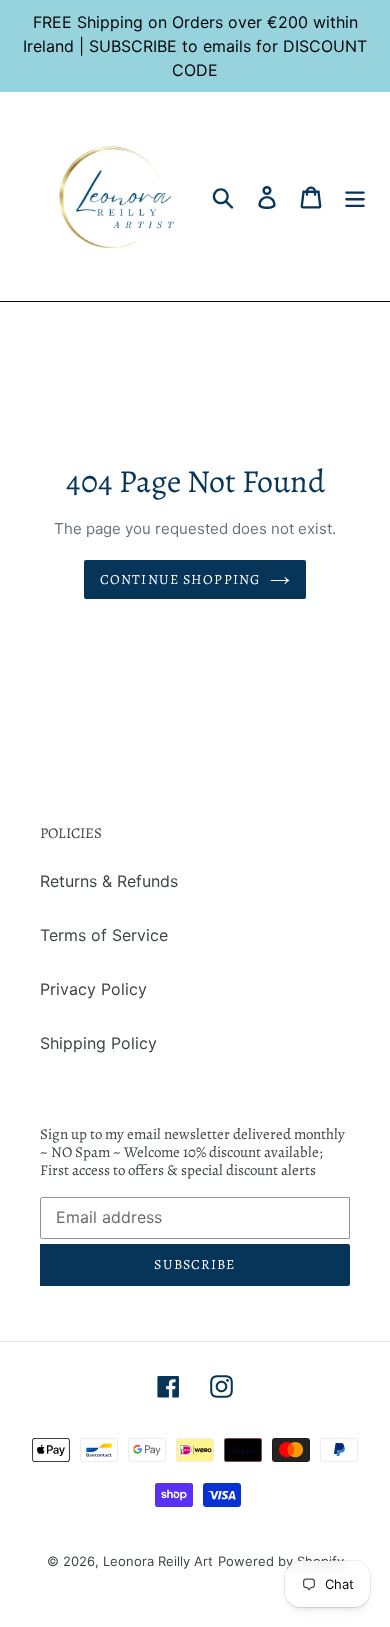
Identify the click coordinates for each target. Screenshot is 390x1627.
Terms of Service (104, 935)
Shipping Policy (98, 1043)
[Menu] (355, 196)
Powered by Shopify (281, 1561)
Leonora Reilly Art (158, 1561)
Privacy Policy (93, 989)
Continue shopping (180, 579)
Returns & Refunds (109, 881)
